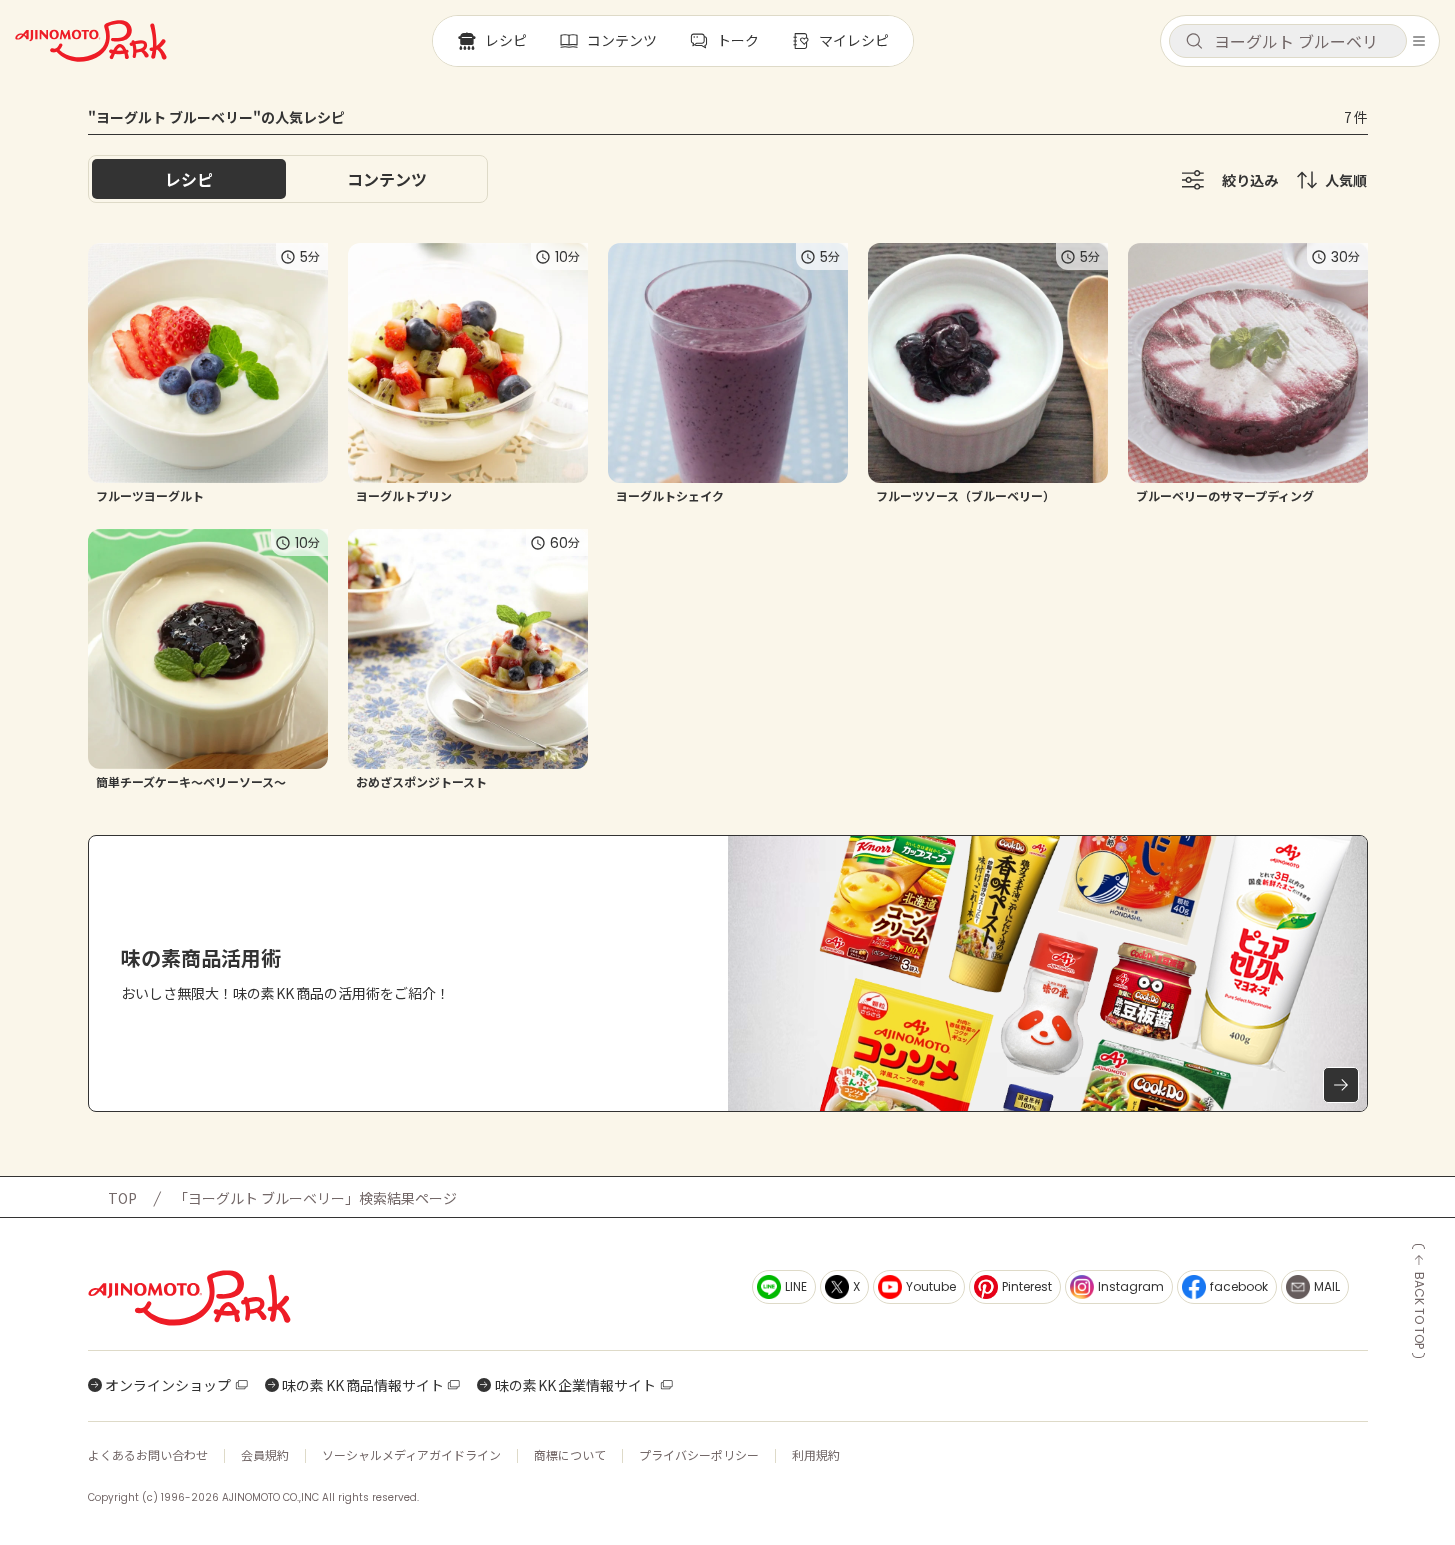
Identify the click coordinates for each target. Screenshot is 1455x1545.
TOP (122, 1198)
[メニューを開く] (1419, 41)
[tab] (387, 179)
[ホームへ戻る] (91, 41)
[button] (1288, 41)
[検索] (1194, 42)
